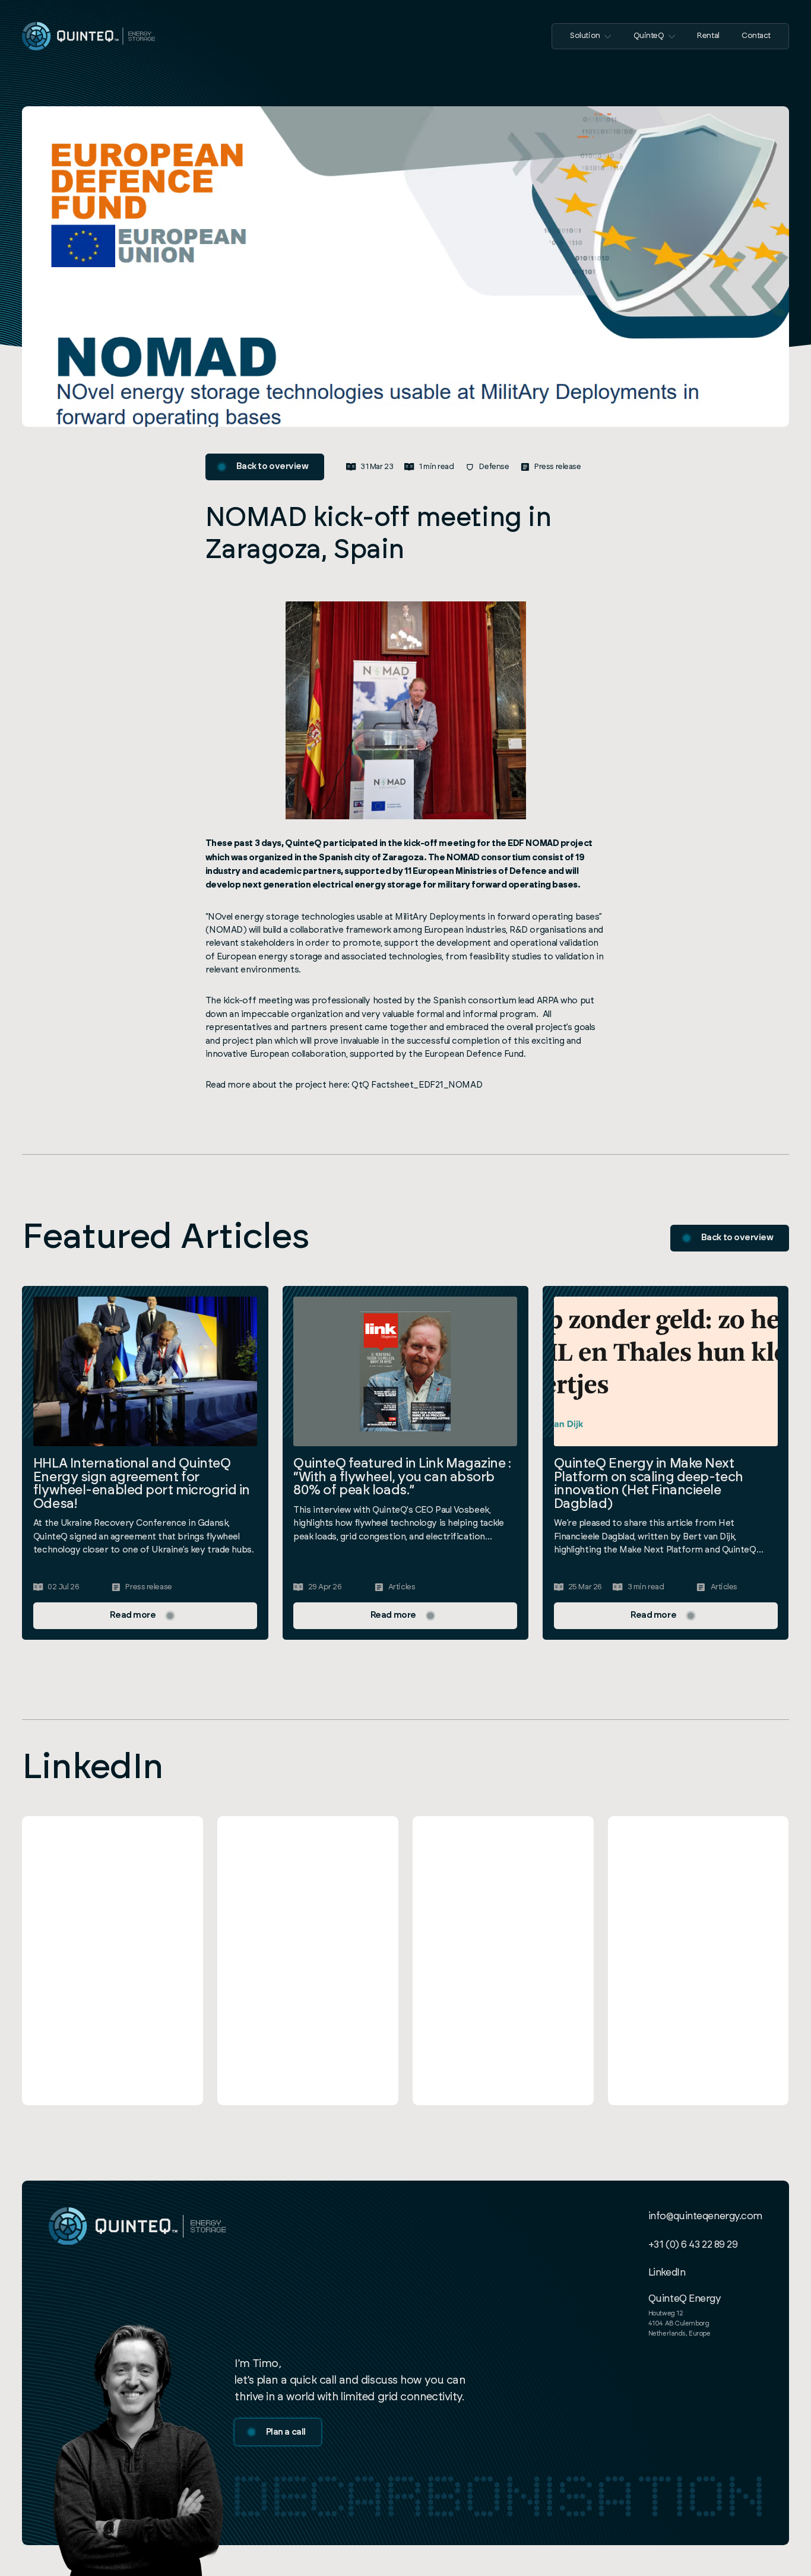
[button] (591, 36)
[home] (88, 36)
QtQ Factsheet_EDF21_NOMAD (417, 1085)
